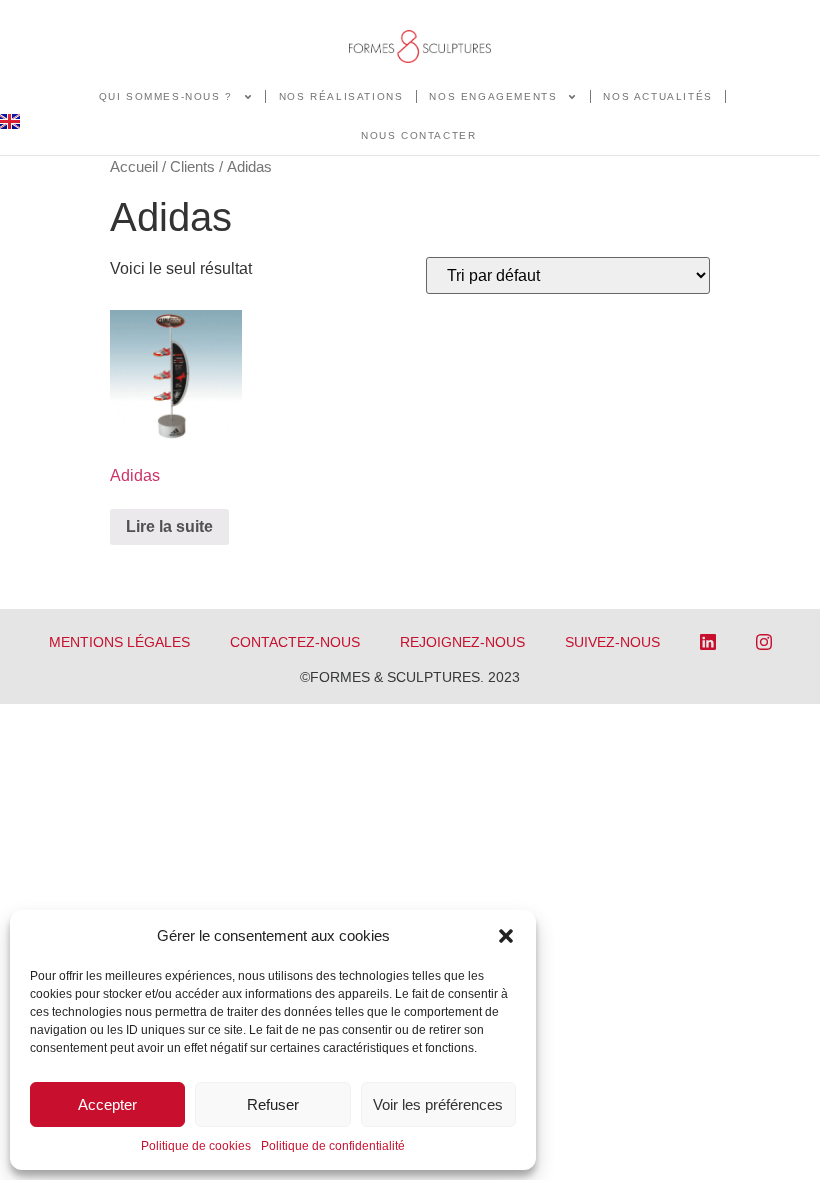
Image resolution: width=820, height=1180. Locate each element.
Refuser (273, 1104)
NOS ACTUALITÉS (657, 96)
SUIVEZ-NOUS (612, 642)
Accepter (107, 1104)
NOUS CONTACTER (418, 135)
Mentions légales (119, 642)
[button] (506, 936)
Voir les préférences (438, 1104)
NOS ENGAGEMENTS (493, 96)
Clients (192, 167)
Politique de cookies (196, 1146)
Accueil (134, 167)
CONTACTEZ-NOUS (295, 642)
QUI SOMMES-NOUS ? (166, 96)
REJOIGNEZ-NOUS (462, 642)
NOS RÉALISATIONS (341, 96)
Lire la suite (169, 526)
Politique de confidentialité (333, 1146)
